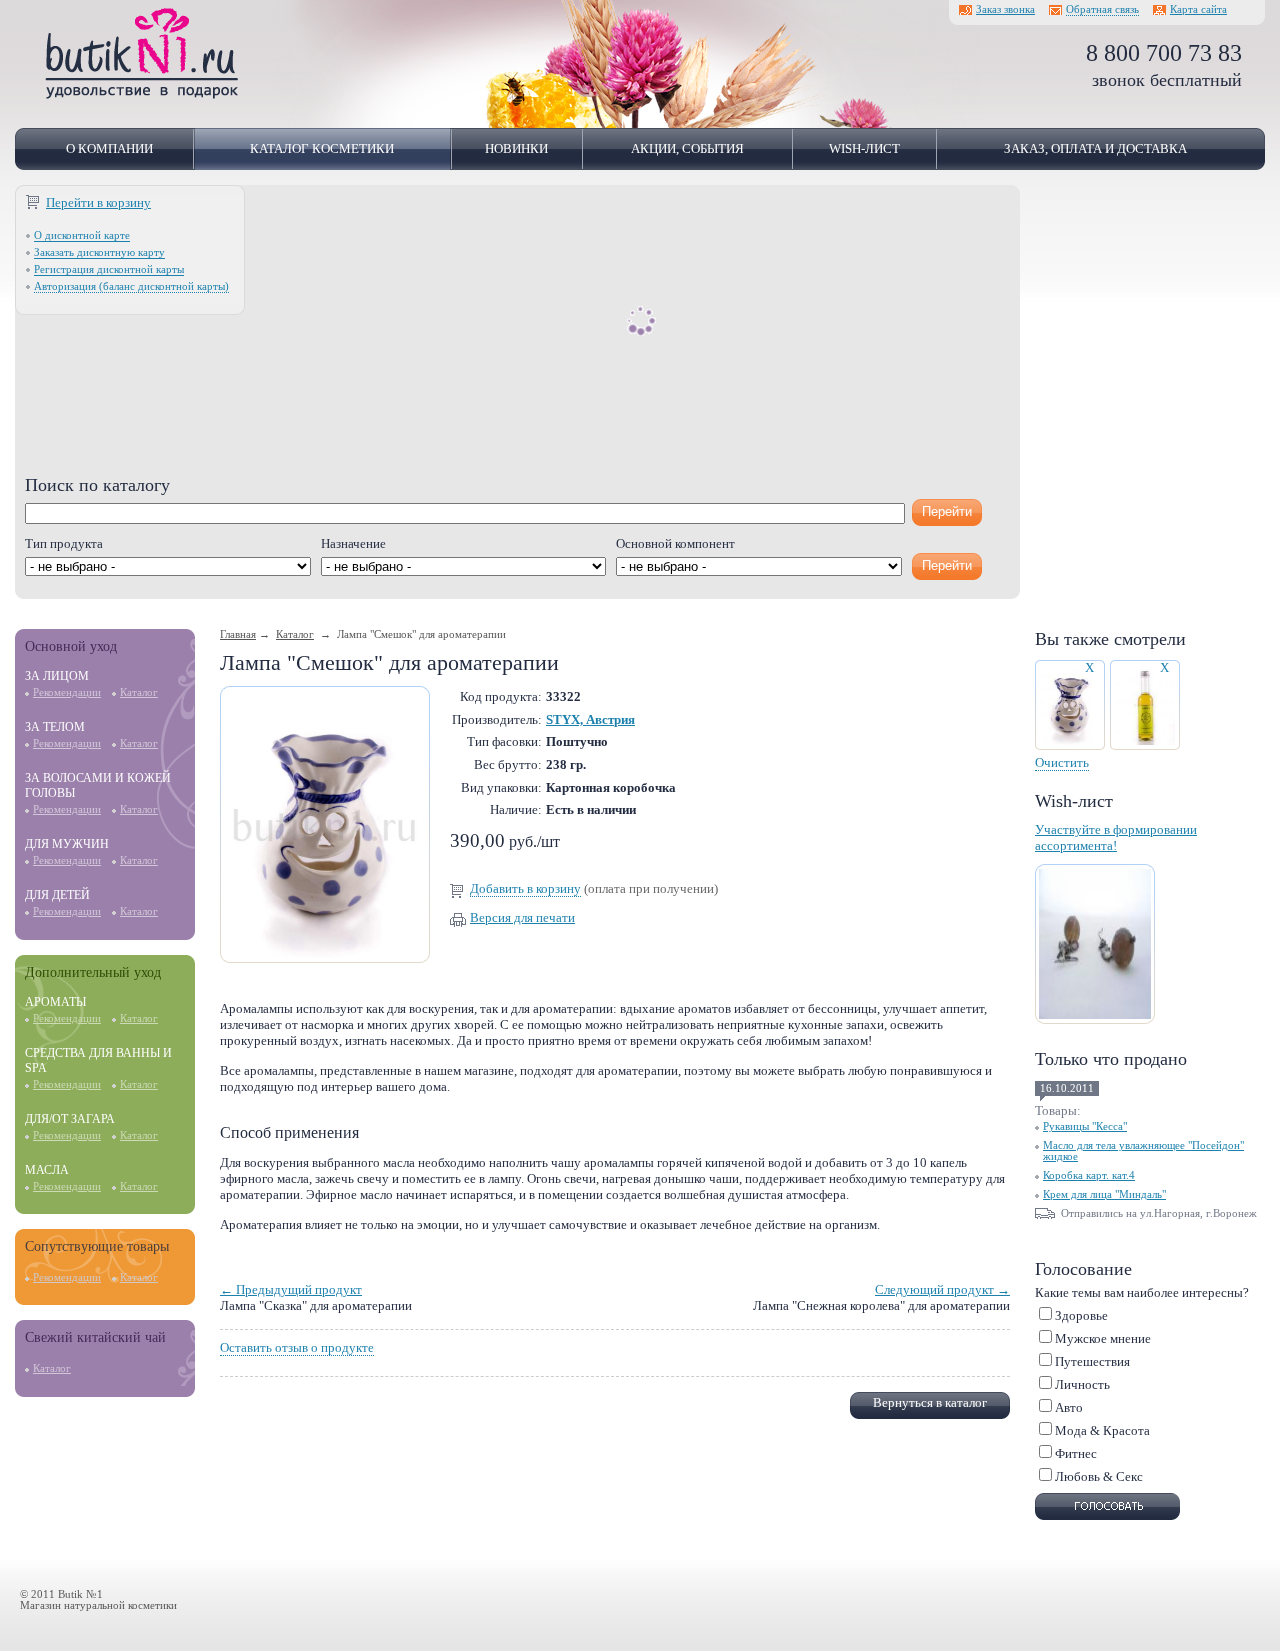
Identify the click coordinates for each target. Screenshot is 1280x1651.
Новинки (516, 148)
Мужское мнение (1103, 1338)
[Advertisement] (517, 335)
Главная (238, 634)
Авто (1069, 1407)
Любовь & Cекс (1099, 1476)
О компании (109, 148)
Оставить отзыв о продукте (297, 1347)
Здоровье (1081, 1315)
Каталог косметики (322, 148)
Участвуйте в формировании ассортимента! (1116, 837)
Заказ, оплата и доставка (1095, 148)
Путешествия (1092, 1361)
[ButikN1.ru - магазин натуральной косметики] (142, 95)
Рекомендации (67, 692)
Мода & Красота (1102, 1430)
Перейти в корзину (98, 202)
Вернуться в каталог (930, 1402)
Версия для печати (522, 917)
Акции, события (687, 148)
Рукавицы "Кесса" (1085, 1126)
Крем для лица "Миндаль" (1104, 1194)
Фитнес (1076, 1453)
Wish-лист (864, 148)
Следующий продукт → (942, 1289)
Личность (1082, 1384)
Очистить (1062, 762)
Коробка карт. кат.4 (1089, 1175)
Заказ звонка (1005, 9)
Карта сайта (1198, 9)
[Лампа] (325, 953)
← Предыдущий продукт (291, 1289)
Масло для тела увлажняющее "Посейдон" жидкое (1143, 1151)
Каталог (139, 692)
